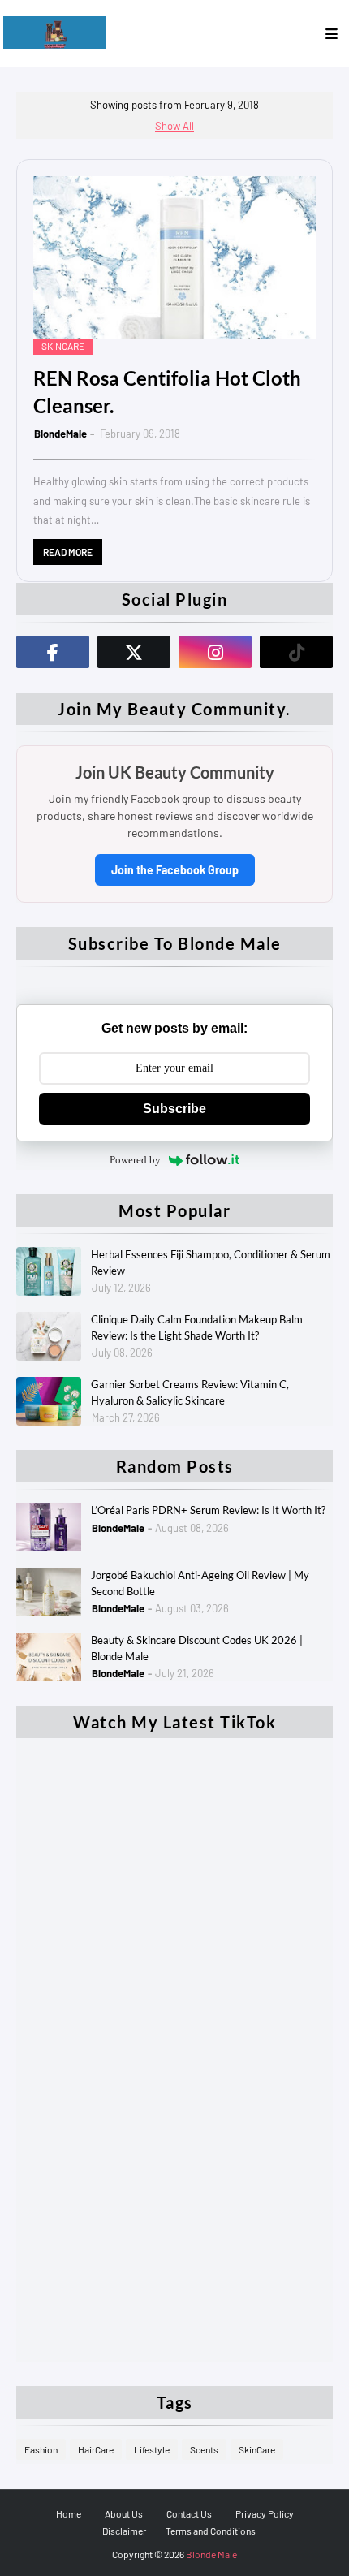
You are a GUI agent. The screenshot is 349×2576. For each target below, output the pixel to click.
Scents (204, 2449)
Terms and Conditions (211, 2531)
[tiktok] (296, 652)
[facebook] (53, 652)
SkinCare (257, 2449)
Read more (68, 552)
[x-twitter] (134, 652)
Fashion (41, 2449)
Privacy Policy (265, 2513)
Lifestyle (152, 2449)
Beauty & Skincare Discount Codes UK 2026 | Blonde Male (197, 1648)
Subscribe (174, 1109)
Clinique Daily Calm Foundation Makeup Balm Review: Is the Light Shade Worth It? (197, 1327)
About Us (124, 2513)
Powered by (135, 1160)
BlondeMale (60, 434)
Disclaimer (124, 2531)
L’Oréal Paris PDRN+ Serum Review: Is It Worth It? (208, 1510)
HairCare (96, 2449)
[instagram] (215, 652)
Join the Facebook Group (175, 870)
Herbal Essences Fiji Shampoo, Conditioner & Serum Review (211, 1262)
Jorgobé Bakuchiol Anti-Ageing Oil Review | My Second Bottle (200, 1583)
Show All (174, 126)
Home (69, 2513)
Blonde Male (211, 2554)
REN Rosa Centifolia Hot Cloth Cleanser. (167, 392)
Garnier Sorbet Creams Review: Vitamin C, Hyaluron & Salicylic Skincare (190, 1392)
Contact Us (189, 2513)
